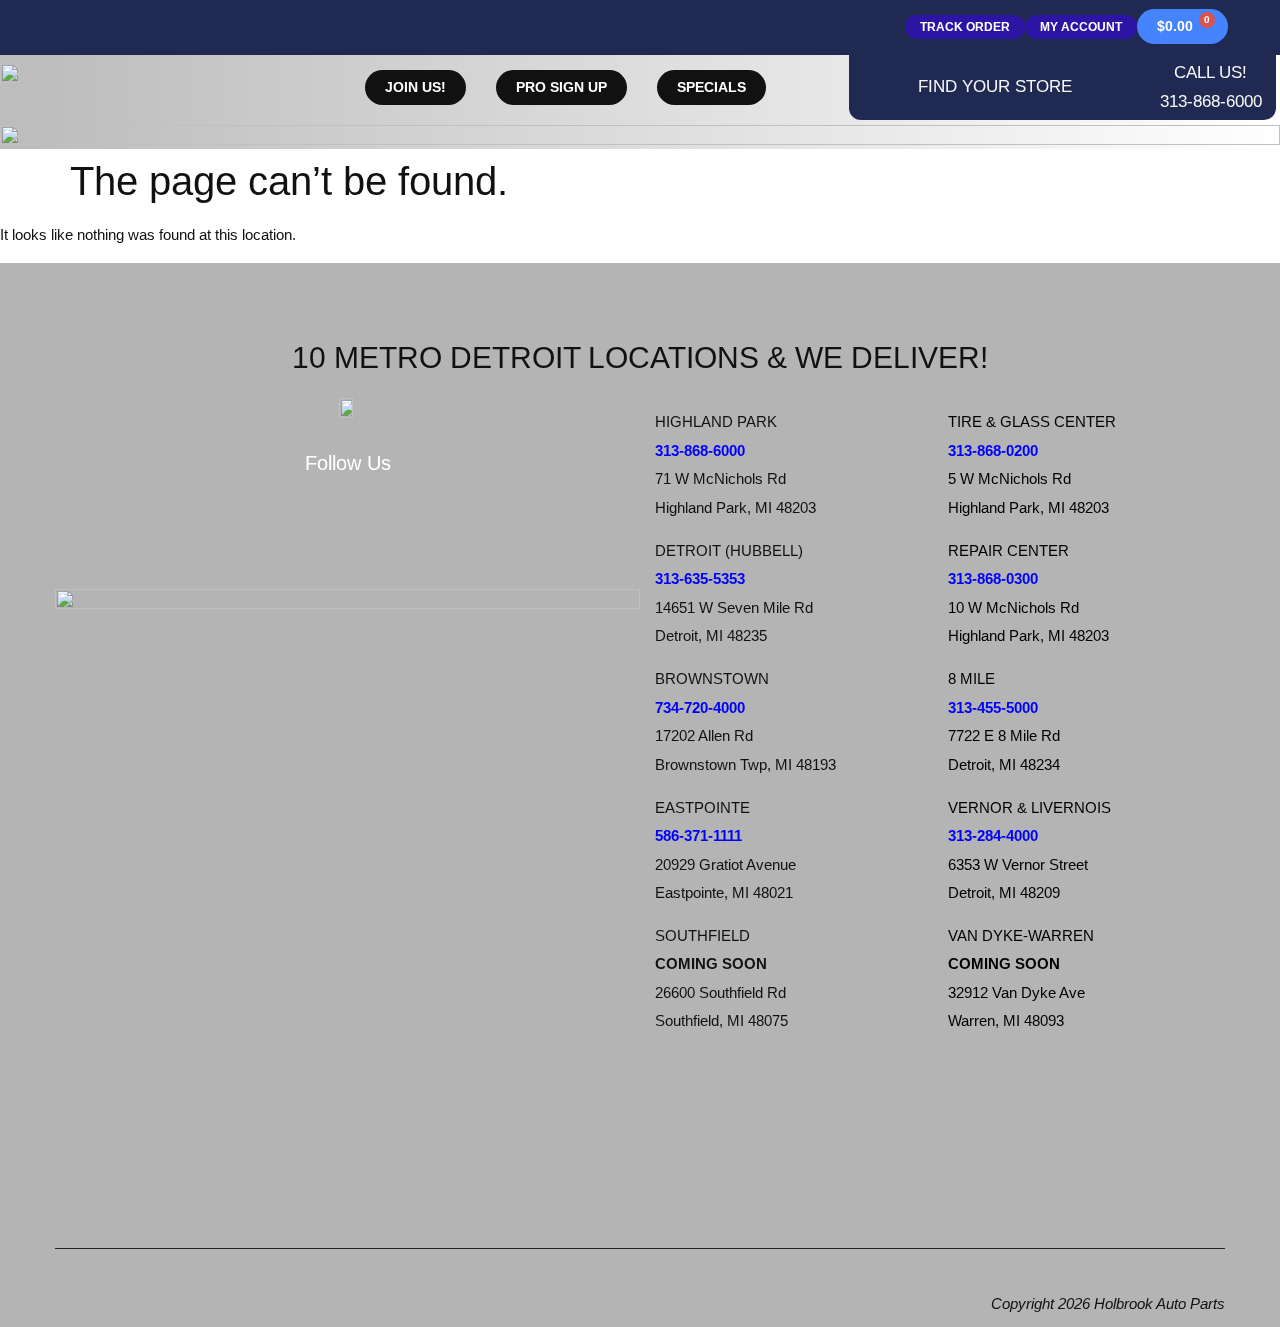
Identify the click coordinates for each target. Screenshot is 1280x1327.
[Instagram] (383, 535)
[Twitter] (311, 535)
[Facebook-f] (239, 535)
